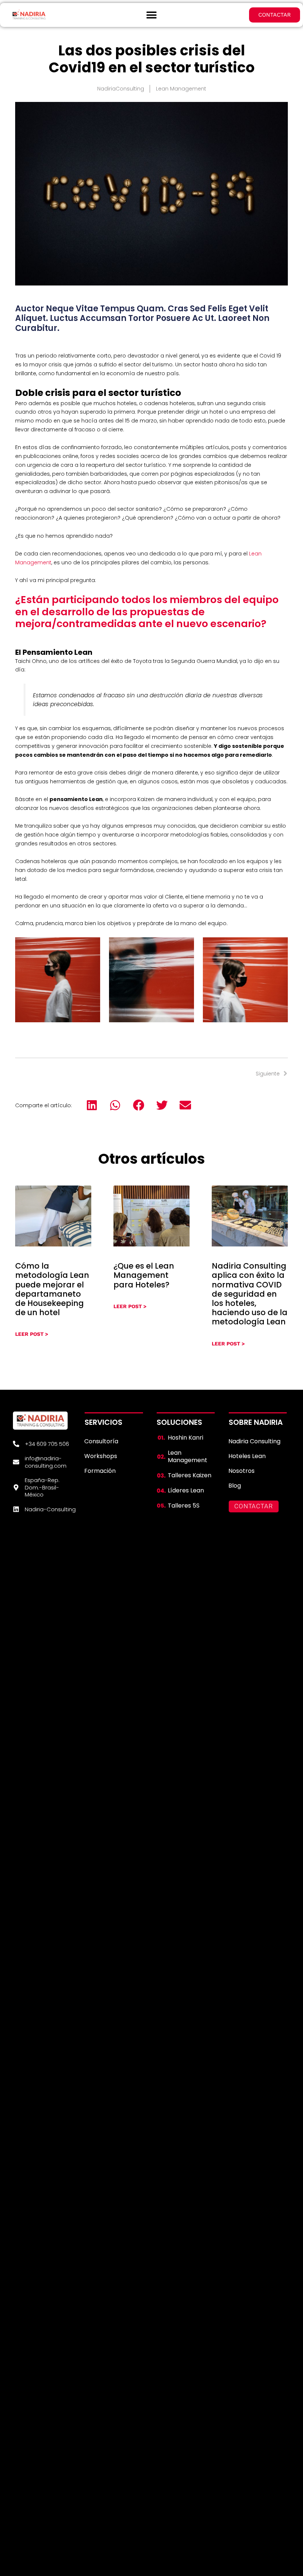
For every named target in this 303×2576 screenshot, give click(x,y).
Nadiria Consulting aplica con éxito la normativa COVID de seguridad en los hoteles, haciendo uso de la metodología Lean (250, 1294)
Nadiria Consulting (254, 1441)
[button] (152, 15)
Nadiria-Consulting (50, 1509)
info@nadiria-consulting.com (46, 1462)
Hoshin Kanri (185, 1438)
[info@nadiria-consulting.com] (16, 1462)
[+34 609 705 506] (16, 1444)
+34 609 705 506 (47, 1444)
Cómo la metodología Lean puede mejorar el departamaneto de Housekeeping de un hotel (52, 1289)
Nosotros (241, 1471)
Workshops (101, 1456)
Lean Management (181, 89)
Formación (100, 1471)
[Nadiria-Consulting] (16, 1509)
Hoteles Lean (247, 1456)
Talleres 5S (184, 1506)
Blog (235, 1486)
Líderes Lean (186, 1490)
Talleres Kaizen (190, 1475)
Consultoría (101, 1441)
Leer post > (32, 1334)
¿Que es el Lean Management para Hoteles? (144, 1275)
